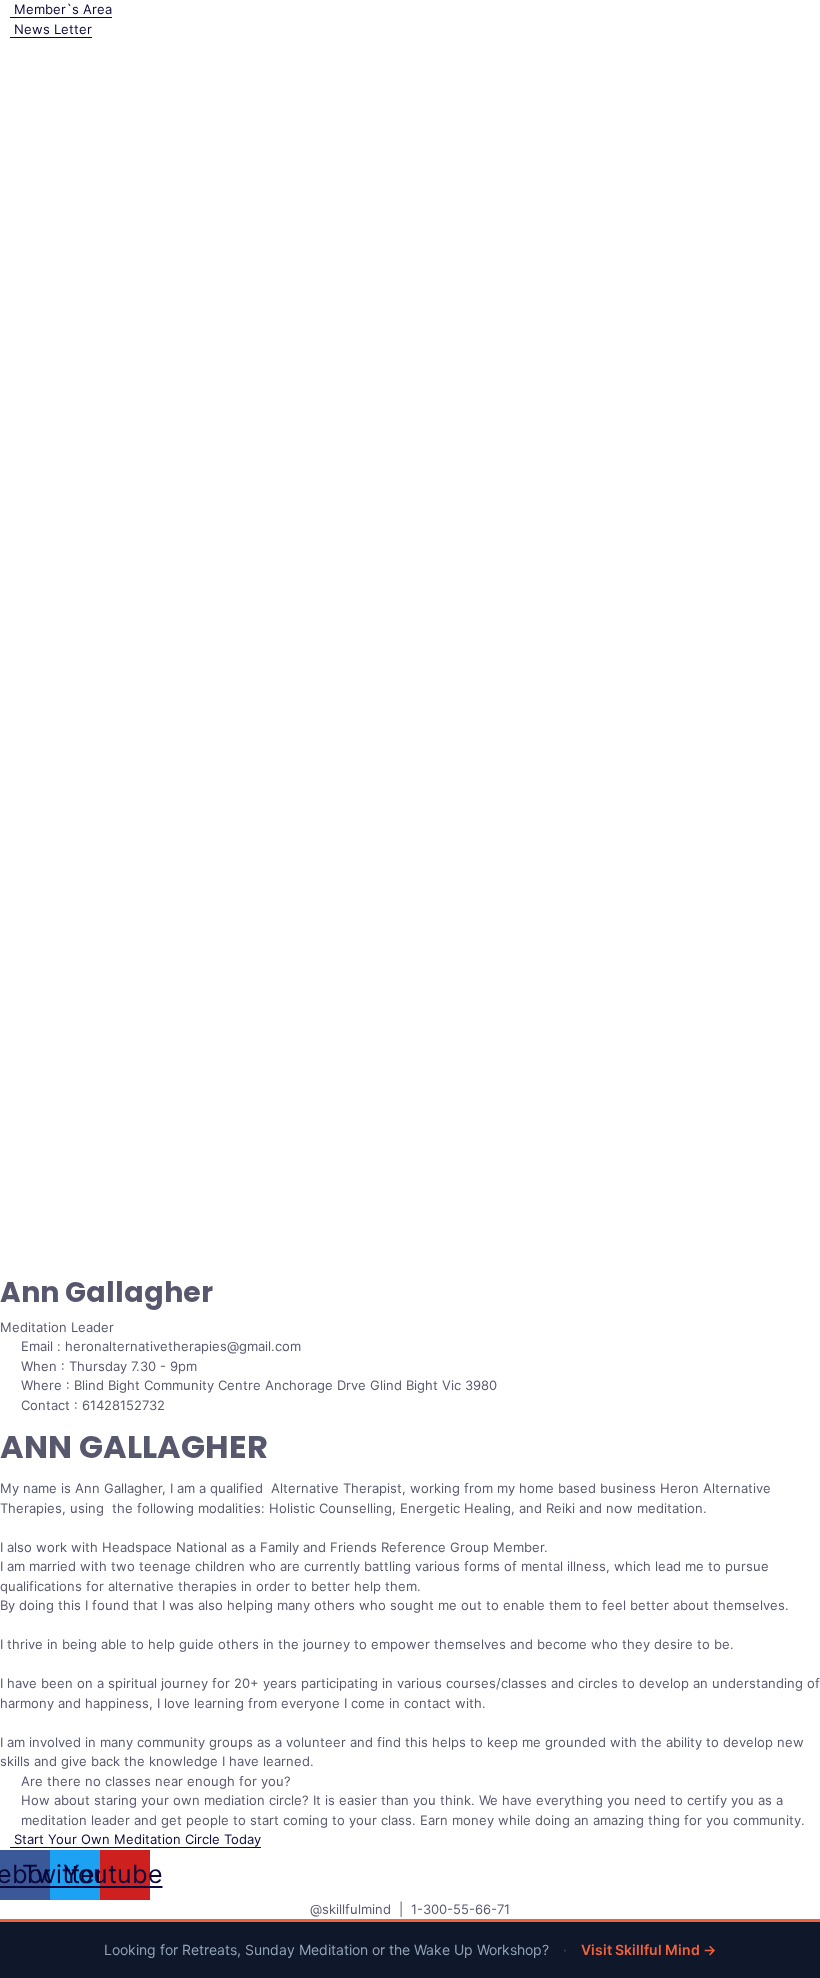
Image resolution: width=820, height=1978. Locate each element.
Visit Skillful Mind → (648, 1949)
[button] (130, 1839)
